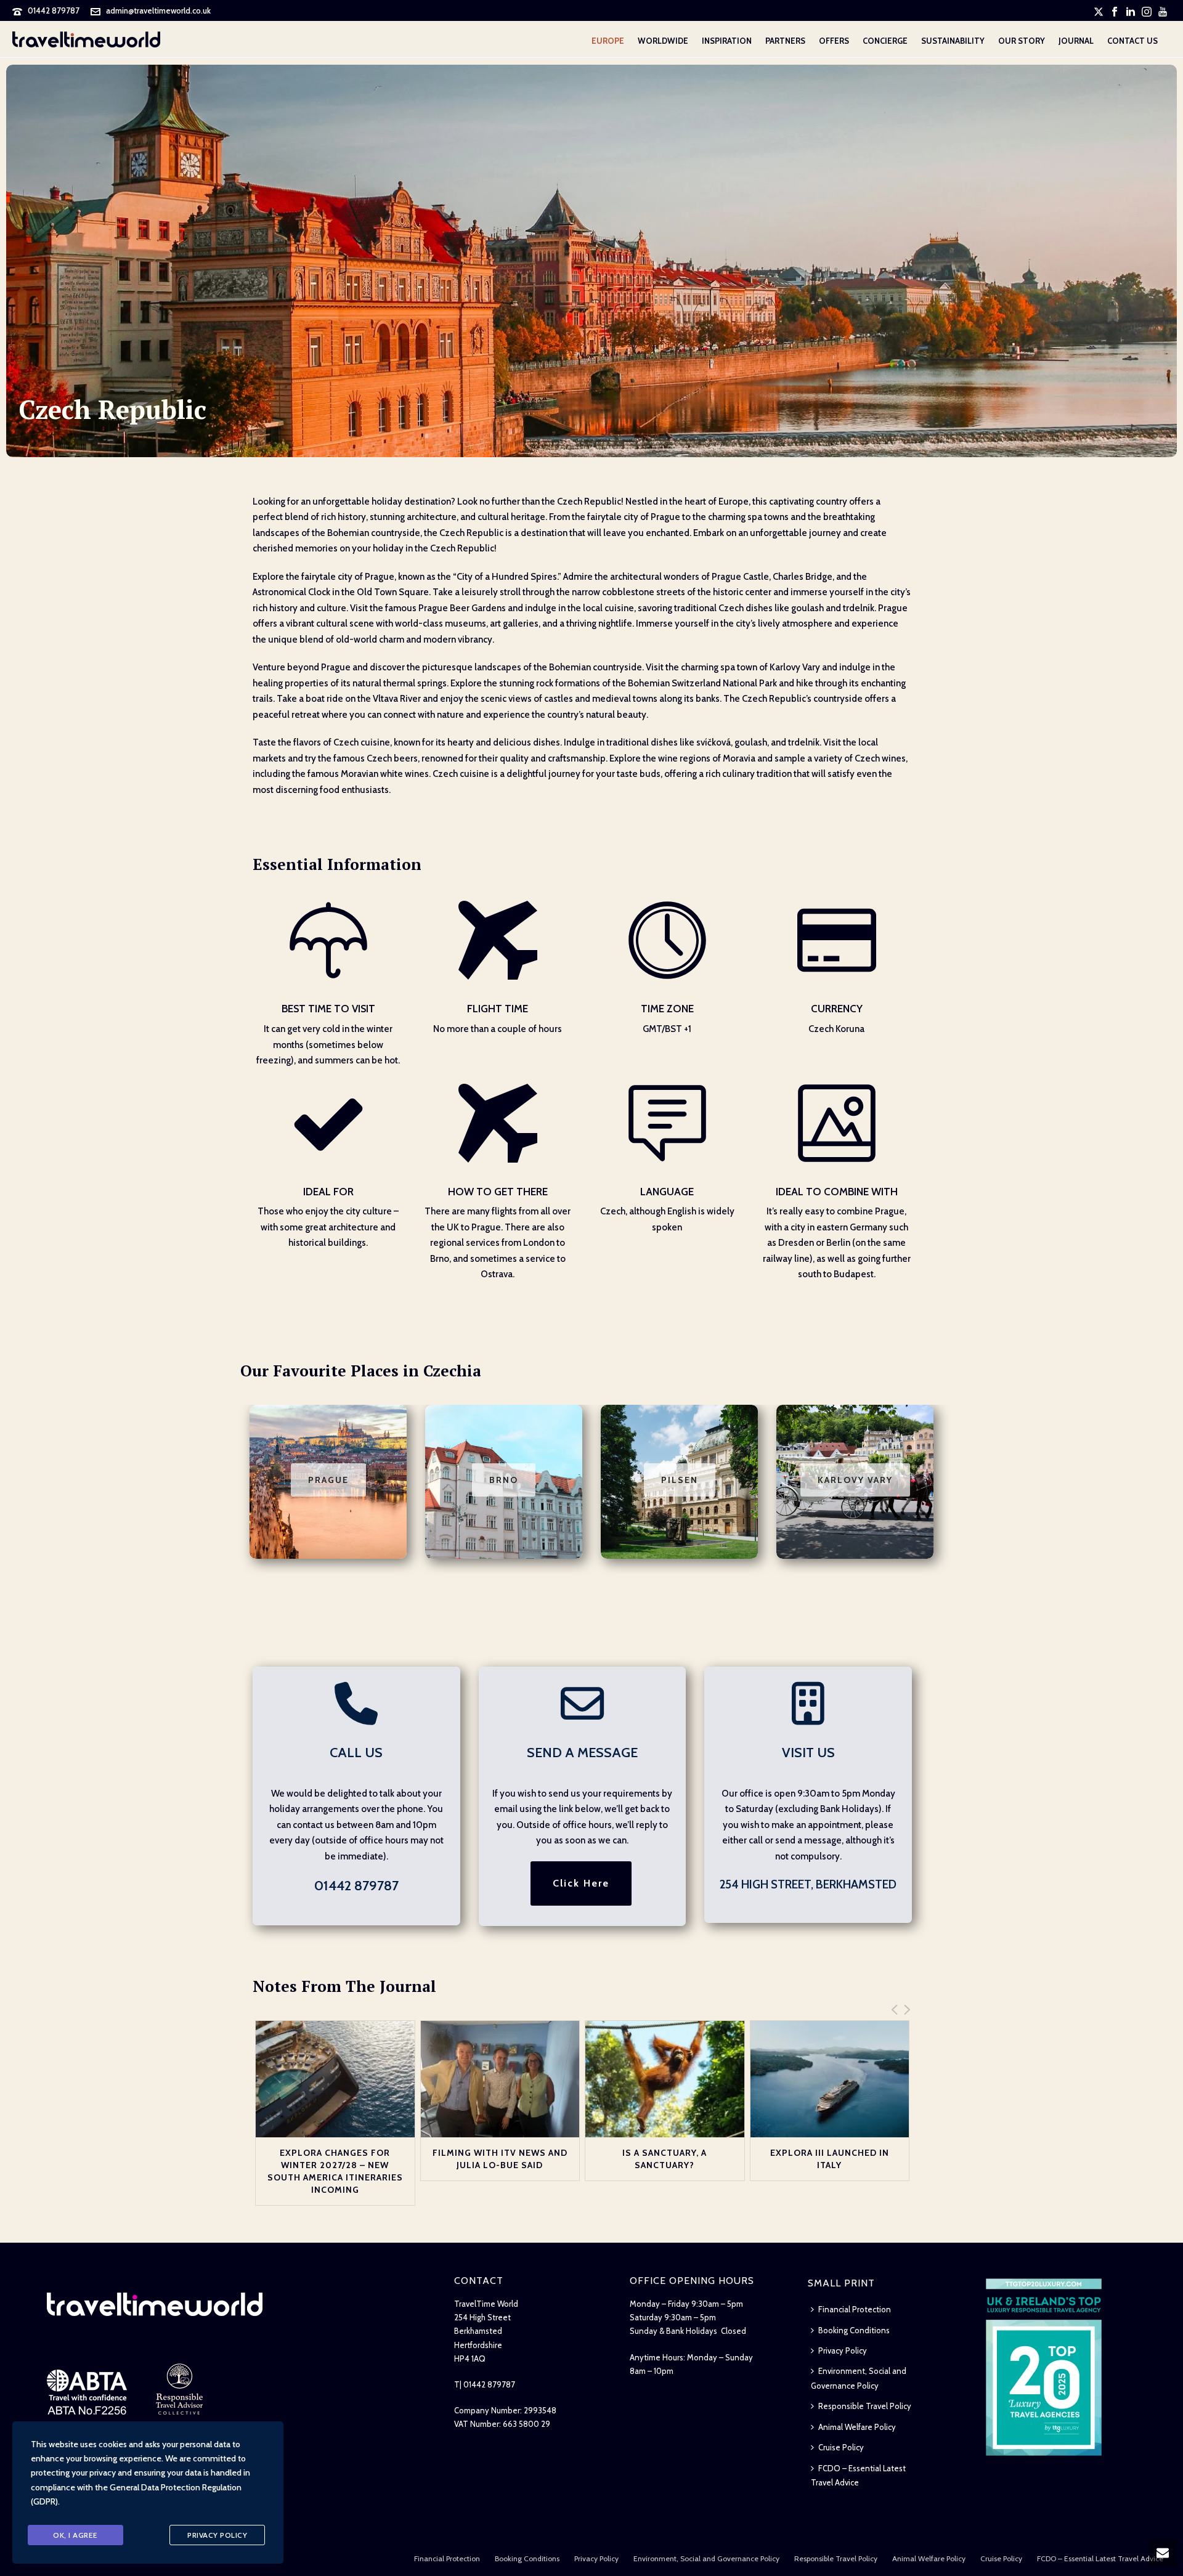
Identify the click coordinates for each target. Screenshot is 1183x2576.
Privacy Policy (843, 2350)
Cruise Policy (841, 2447)
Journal (1076, 41)
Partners (785, 41)
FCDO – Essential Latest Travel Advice (858, 2475)
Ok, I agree (75, 2535)
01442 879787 (54, 10)
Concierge (885, 41)
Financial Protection (855, 2309)
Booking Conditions (854, 2330)
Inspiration (727, 41)
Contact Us (1132, 41)
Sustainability (953, 41)
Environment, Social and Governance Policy (859, 2378)
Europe (608, 41)
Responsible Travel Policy (865, 2406)
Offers (834, 41)
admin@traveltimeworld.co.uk (158, 10)
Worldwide (663, 41)
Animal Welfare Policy (857, 2427)
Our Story (1022, 41)
